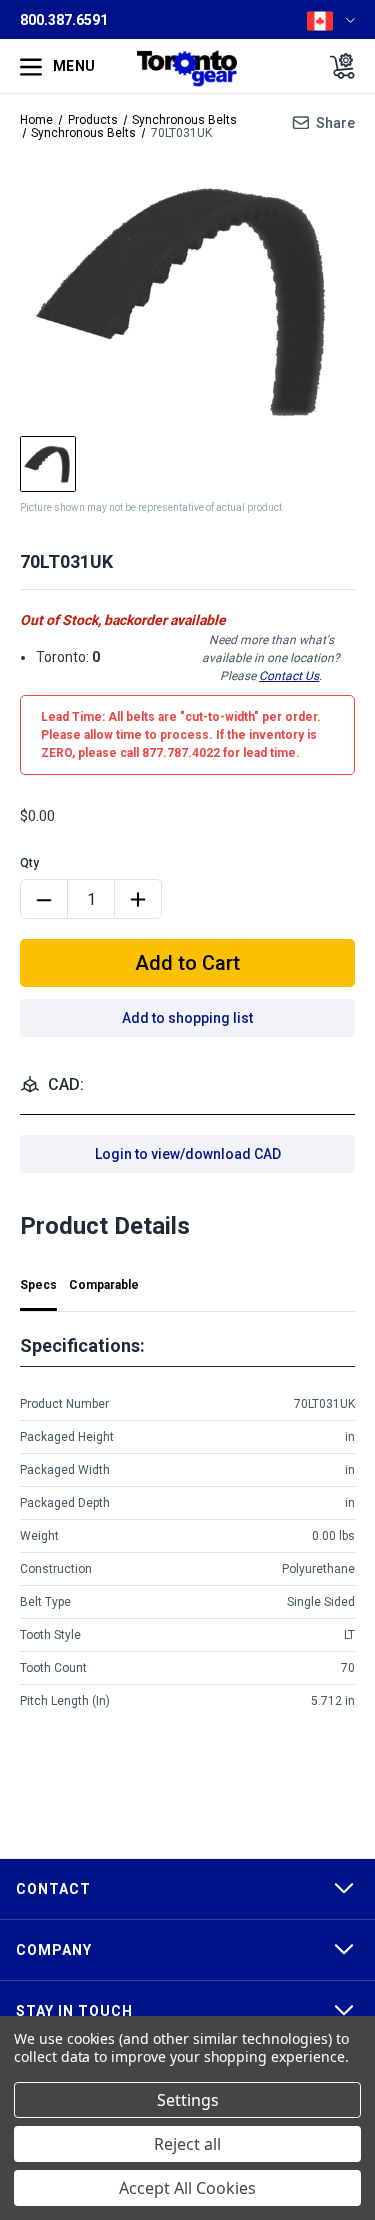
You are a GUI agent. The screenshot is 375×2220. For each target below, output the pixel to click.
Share (335, 123)
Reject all (187, 2144)
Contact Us (289, 676)
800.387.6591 (64, 20)
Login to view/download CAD (188, 1154)
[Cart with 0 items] (336, 66)
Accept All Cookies (187, 2188)
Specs (38, 1285)
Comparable (104, 1285)
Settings (188, 2100)
